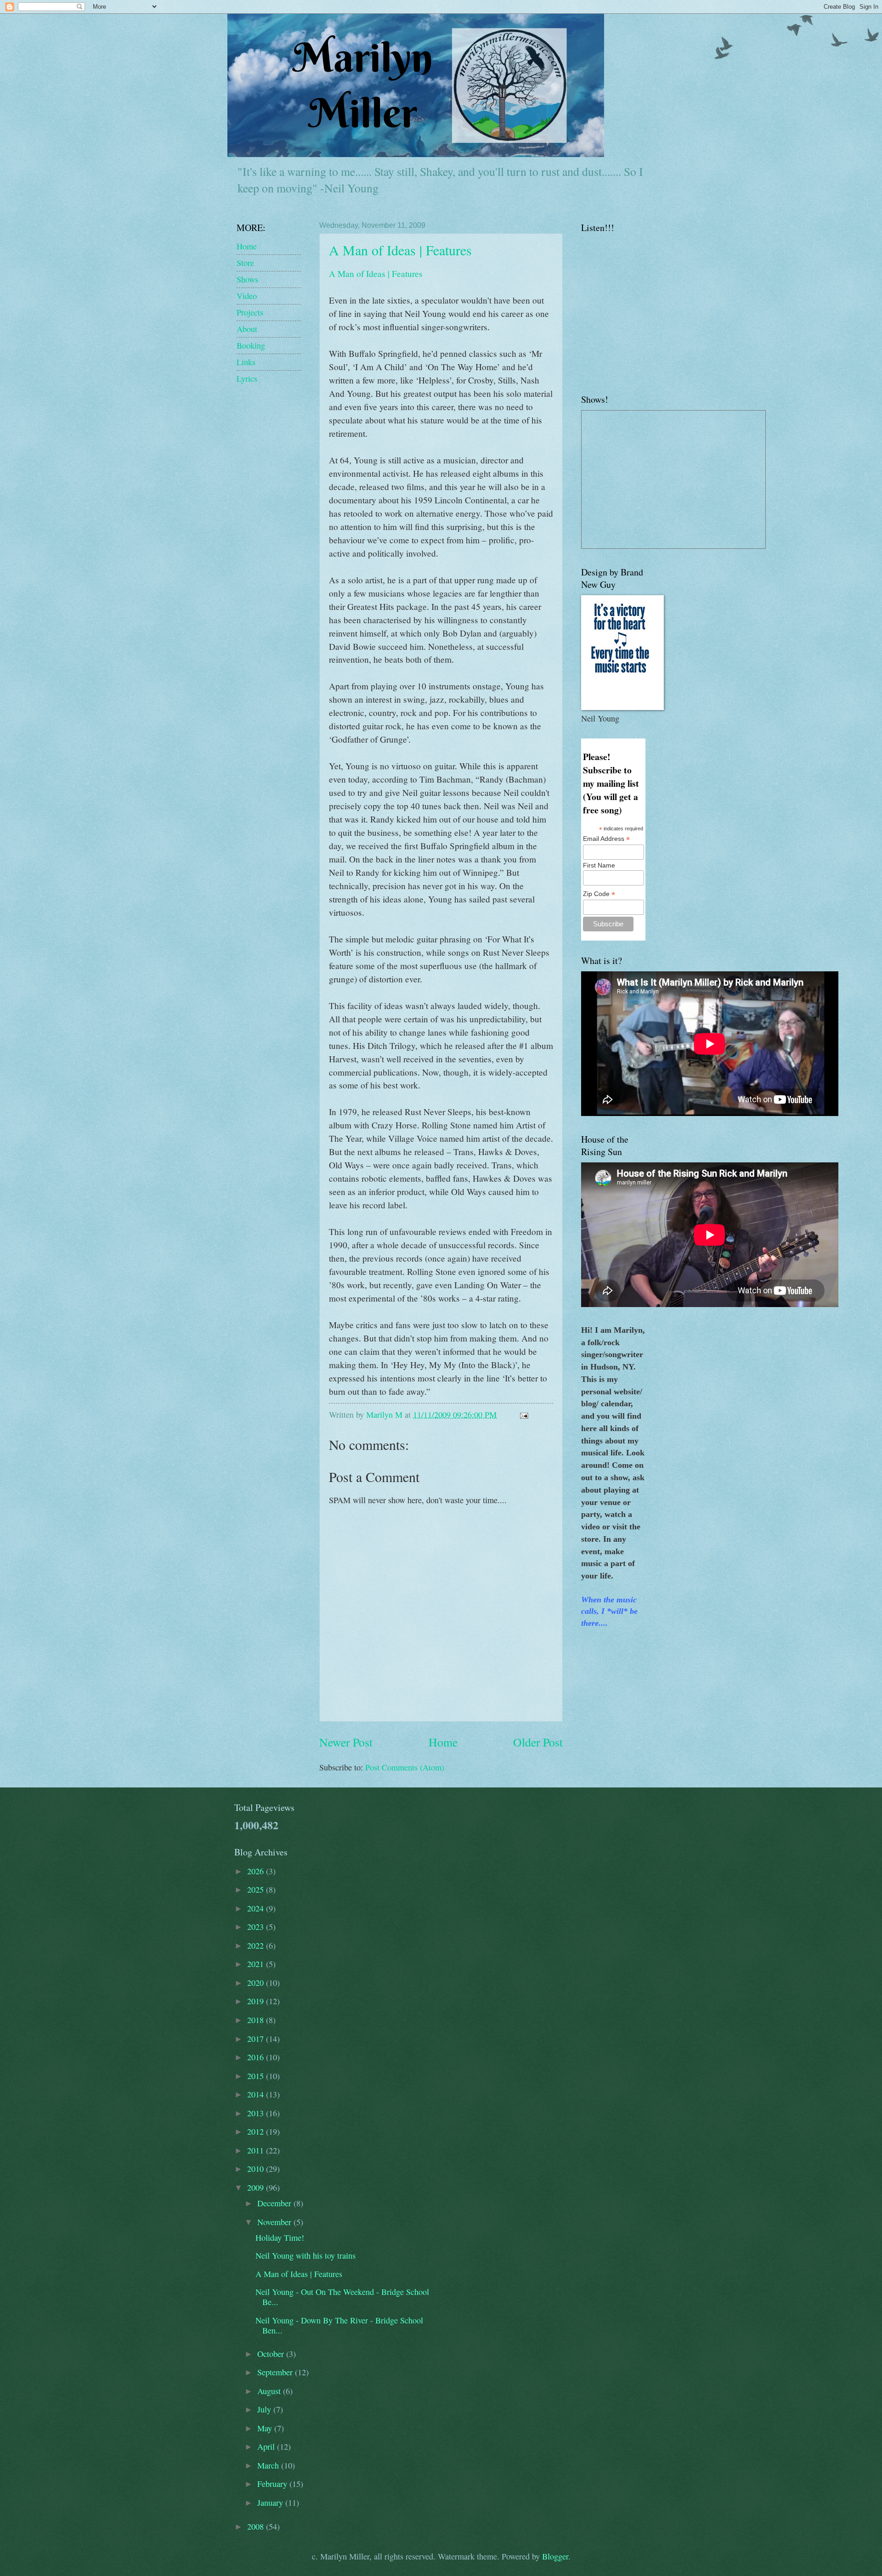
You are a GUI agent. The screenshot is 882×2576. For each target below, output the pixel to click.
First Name (599, 865)
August (270, 2391)
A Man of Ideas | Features (400, 250)
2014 (257, 2094)
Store (245, 263)
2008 (257, 2526)
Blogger (555, 2556)
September (276, 2372)
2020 (257, 1983)
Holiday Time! (280, 2238)
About (247, 329)
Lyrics (247, 378)
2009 (257, 2187)
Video (247, 296)
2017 (257, 2039)
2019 (257, 2001)
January (271, 2503)
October (272, 2354)
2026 (257, 1871)
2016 (257, 2057)
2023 (257, 1927)
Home (443, 1742)
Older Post (538, 1742)
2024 (257, 1908)
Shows (247, 279)
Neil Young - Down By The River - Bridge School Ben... (339, 2325)
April (267, 2446)
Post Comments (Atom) (405, 1767)
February (273, 2484)
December (275, 2203)
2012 (257, 2131)
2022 (257, 1945)
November (275, 2222)
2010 (257, 2169)
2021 (257, 1964)
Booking (251, 345)
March (269, 2465)
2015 (257, 2076)
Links (246, 362)
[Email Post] (523, 1415)
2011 (257, 2150)
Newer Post (346, 1742)
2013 (257, 2113)
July (265, 2409)
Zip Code (599, 894)
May (266, 2428)
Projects (250, 312)
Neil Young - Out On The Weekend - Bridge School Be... (342, 2297)
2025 (257, 1889)
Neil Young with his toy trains (305, 2255)
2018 (257, 2020)
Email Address (606, 839)
